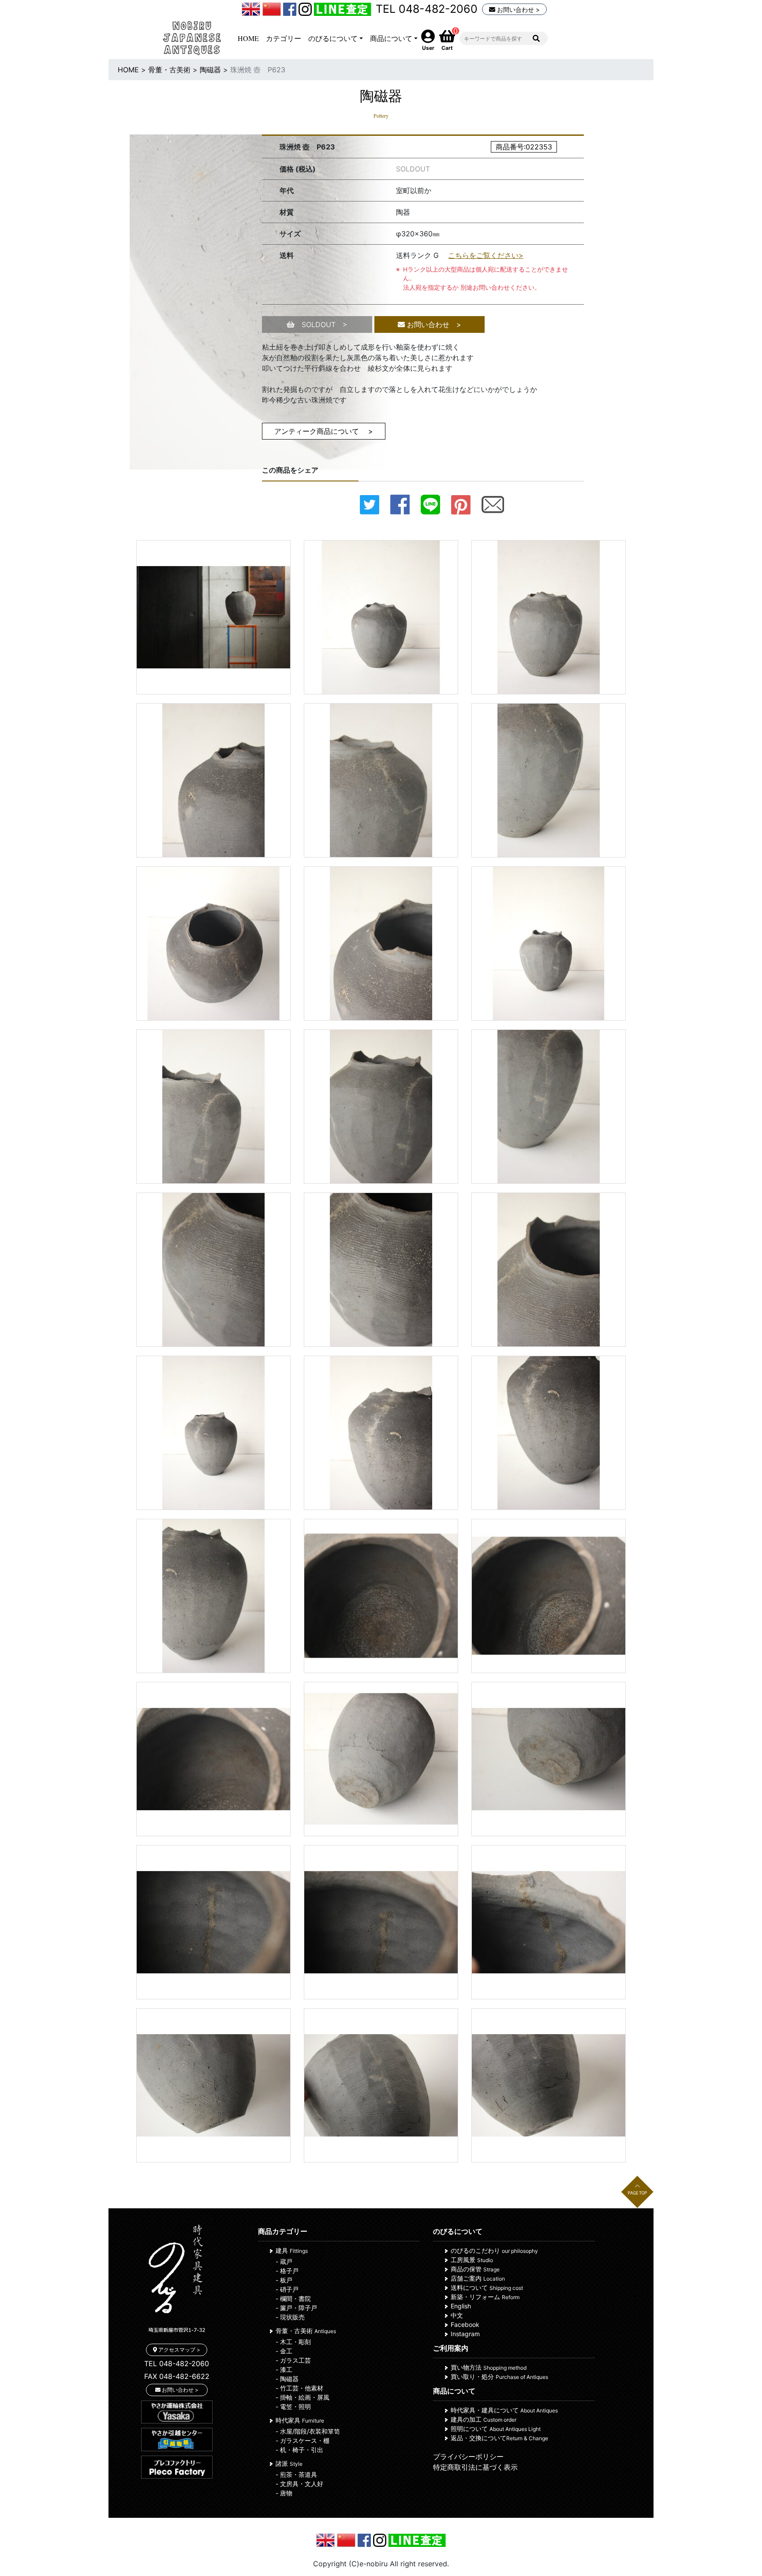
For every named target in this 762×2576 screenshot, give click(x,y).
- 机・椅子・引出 (299, 2450)
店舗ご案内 (478, 2278)
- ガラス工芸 (293, 2360)
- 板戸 (284, 2280)
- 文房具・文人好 (299, 2484)
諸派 (289, 2463)
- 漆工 (284, 2369)
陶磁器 (210, 70)
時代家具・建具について (504, 2410)
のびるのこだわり (494, 2250)
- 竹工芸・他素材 (299, 2388)
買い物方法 (489, 2367)
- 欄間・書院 (293, 2298)
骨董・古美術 (169, 70)
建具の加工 (484, 2419)
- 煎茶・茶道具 (296, 2474)
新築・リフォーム (485, 2297)
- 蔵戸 (284, 2261)
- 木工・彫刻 (293, 2342)
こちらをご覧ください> (486, 255)
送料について (487, 2287)
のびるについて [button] (333, 38)
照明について (496, 2429)
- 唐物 (284, 2493)
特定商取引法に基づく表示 (475, 2467)
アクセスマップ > (179, 2350)
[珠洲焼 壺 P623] (213, 617)
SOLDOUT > (321, 324)
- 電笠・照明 (293, 2406)
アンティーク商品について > (324, 431)
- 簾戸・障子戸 (296, 2308)
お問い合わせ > (517, 9)
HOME (248, 38)
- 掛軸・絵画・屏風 (303, 2397)
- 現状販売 (290, 2317)
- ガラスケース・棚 (303, 2440)
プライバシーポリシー (468, 2457)
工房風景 (472, 2260)
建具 (292, 2250)
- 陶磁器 (287, 2379)
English (461, 2306)
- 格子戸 (287, 2271)
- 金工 (284, 2351)
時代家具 (300, 2420)
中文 (457, 2315)
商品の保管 (475, 2269)
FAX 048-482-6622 (177, 2376)
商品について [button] (391, 38)
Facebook (465, 2324)
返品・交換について (499, 2438)
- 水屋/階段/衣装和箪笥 (308, 2431)
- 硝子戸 (287, 2289)
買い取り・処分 (499, 2377)
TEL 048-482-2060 (427, 9)
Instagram (465, 2334)
